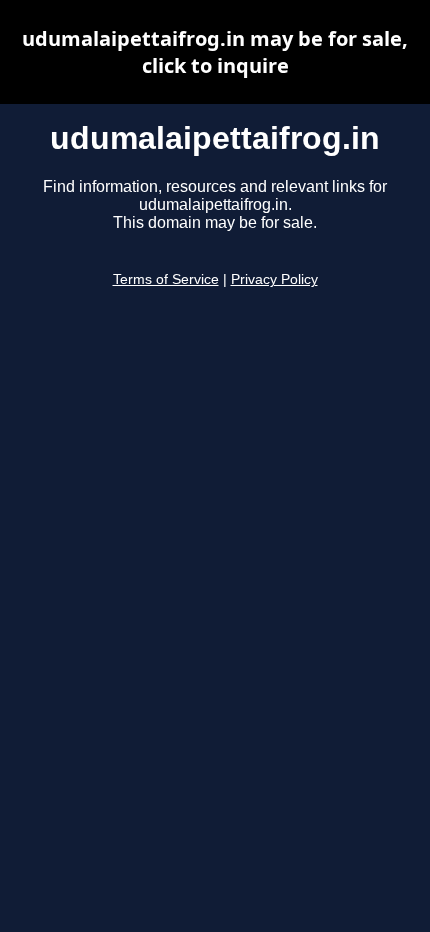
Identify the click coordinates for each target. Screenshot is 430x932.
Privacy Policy (274, 279)
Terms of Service (166, 279)
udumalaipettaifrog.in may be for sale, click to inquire (215, 52)
